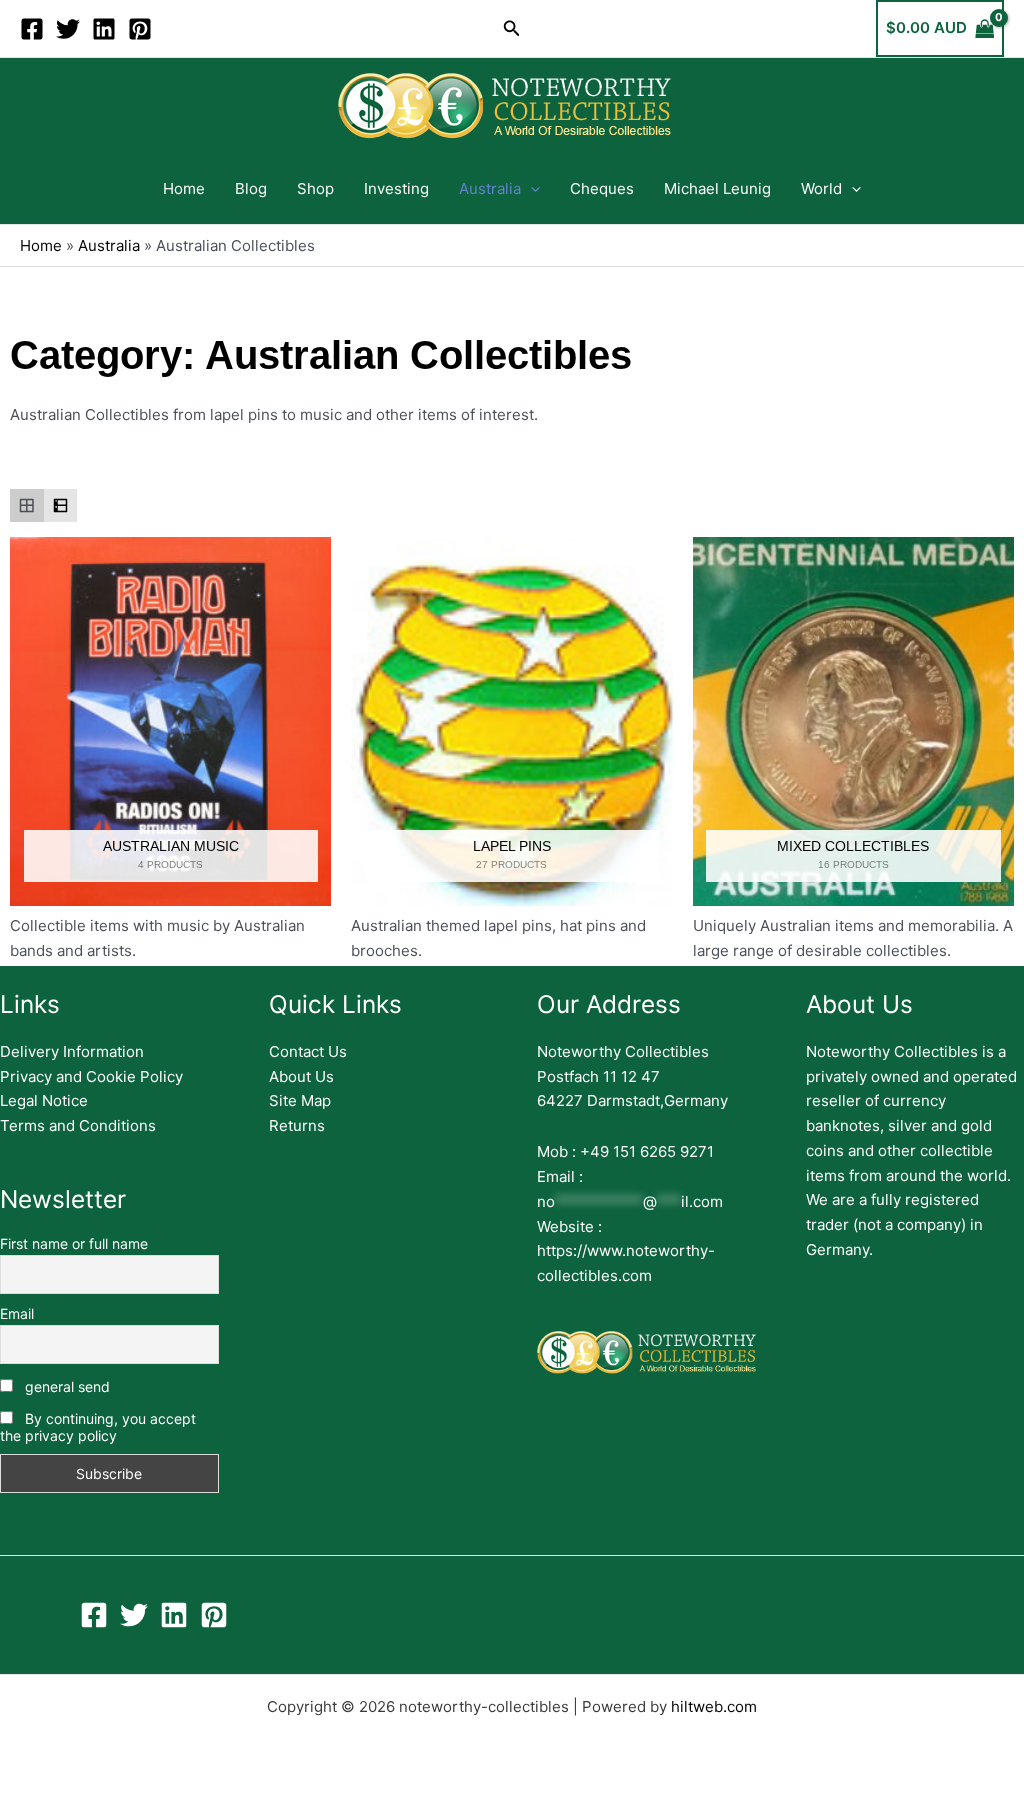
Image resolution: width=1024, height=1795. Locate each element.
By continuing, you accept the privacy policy (98, 1427)
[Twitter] (68, 29)
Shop (315, 188)
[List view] (61, 506)
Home (184, 188)
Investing (396, 188)
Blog (251, 188)
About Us (301, 1076)
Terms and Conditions (78, 1125)
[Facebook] (32, 29)
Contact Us (308, 1051)
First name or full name (74, 1243)
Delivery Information (72, 1051)
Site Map (300, 1100)
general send (65, 1386)
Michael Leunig (717, 188)
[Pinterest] (140, 29)
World (821, 188)
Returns (297, 1125)
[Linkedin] (104, 29)
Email (17, 1313)
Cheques (602, 188)
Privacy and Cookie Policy (91, 1076)
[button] (512, 28)
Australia (490, 188)
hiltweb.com (714, 1706)
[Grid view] (27, 506)
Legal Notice (44, 1100)
